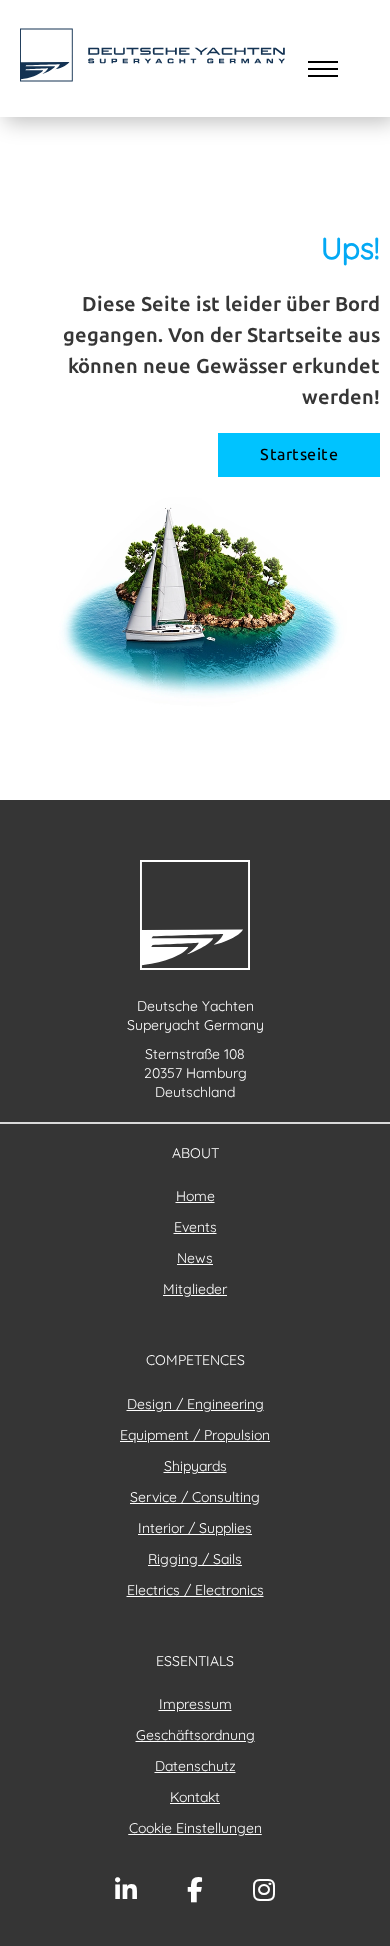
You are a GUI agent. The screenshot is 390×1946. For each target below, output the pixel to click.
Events (195, 1227)
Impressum (195, 1704)
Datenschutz (195, 1766)
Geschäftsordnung (195, 1735)
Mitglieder (195, 1289)
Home (195, 1196)
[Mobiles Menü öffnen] (323, 69)
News (195, 1258)
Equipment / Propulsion (195, 1435)
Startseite (299, 454)
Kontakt (195, 1797)
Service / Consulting (195, 1497)
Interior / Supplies (195, 1528)
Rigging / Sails (195, 1559)
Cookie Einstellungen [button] (195, 1828)
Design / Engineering (195, 1404)
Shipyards (195, 1466)
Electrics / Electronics (195, 1590)
